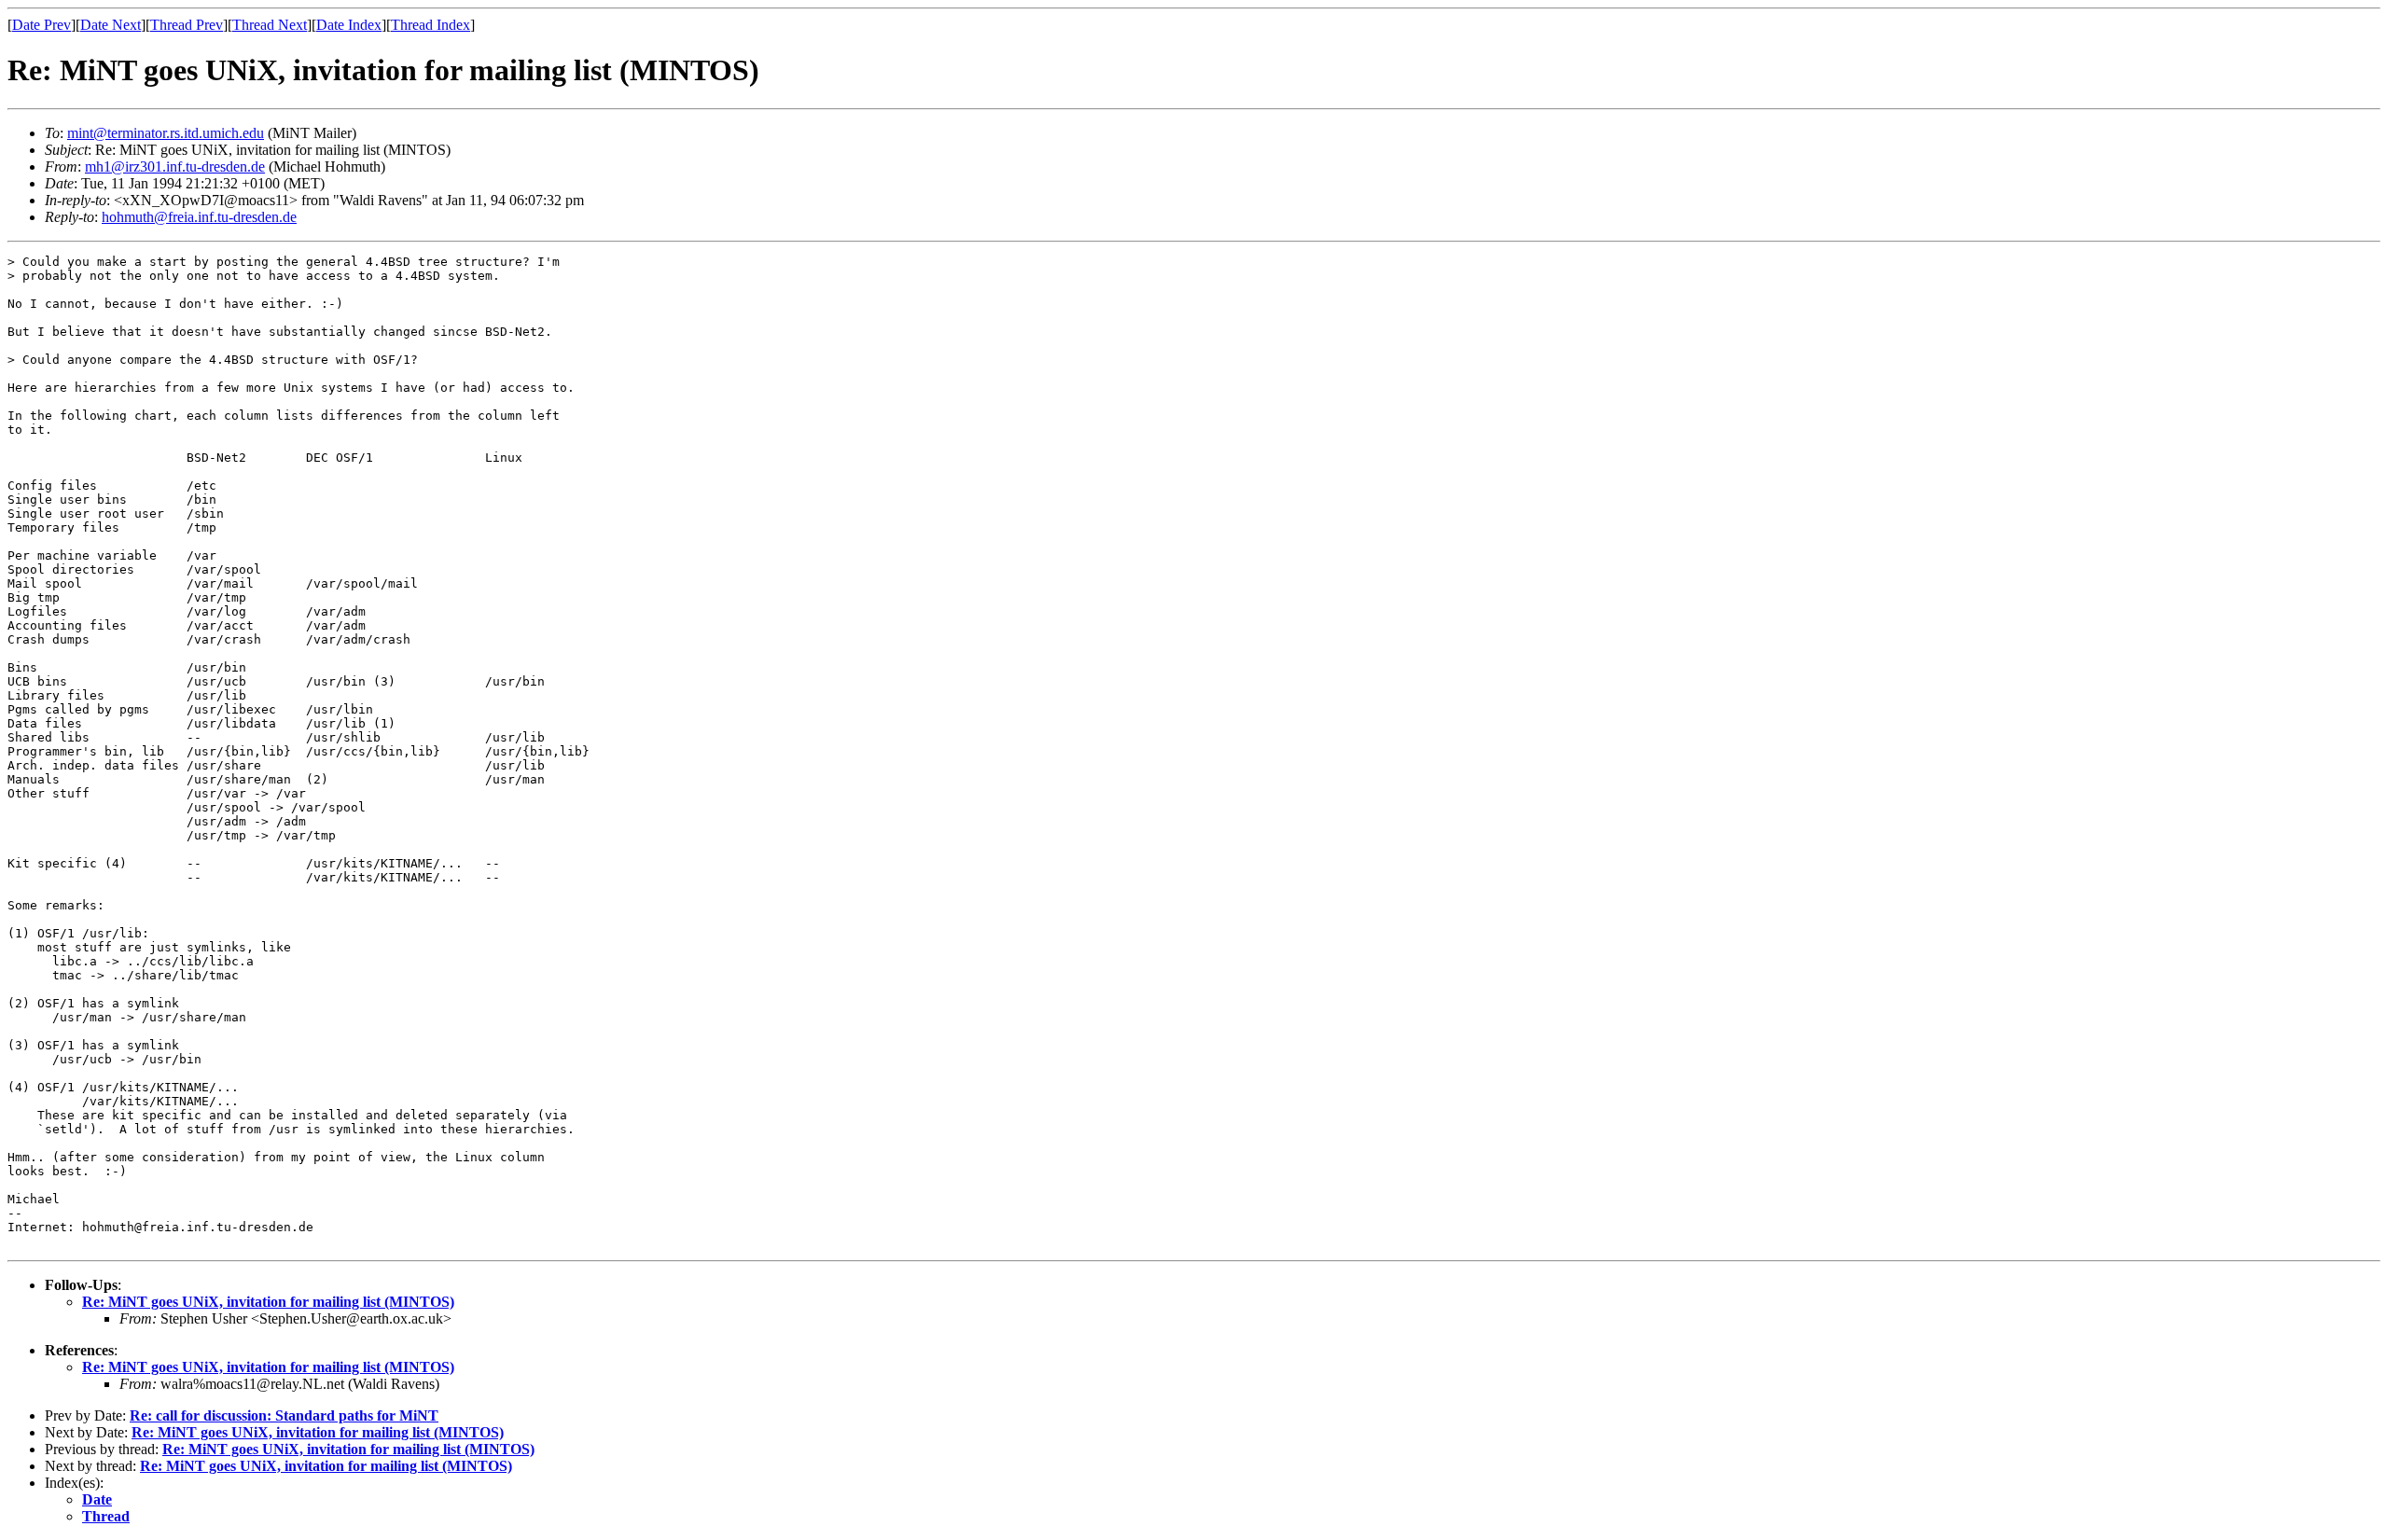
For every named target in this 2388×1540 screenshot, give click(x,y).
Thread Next (270, 25)
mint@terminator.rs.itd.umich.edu (166, 133)
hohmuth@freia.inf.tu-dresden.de (199, 217)
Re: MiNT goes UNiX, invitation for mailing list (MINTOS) (268, 1302)
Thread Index (430, 25)
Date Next (111, 25)
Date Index (349, 25)
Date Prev (42, 25)
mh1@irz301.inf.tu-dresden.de (175, 166)
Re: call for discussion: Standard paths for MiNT (284, 1415)
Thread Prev (187, 25)
